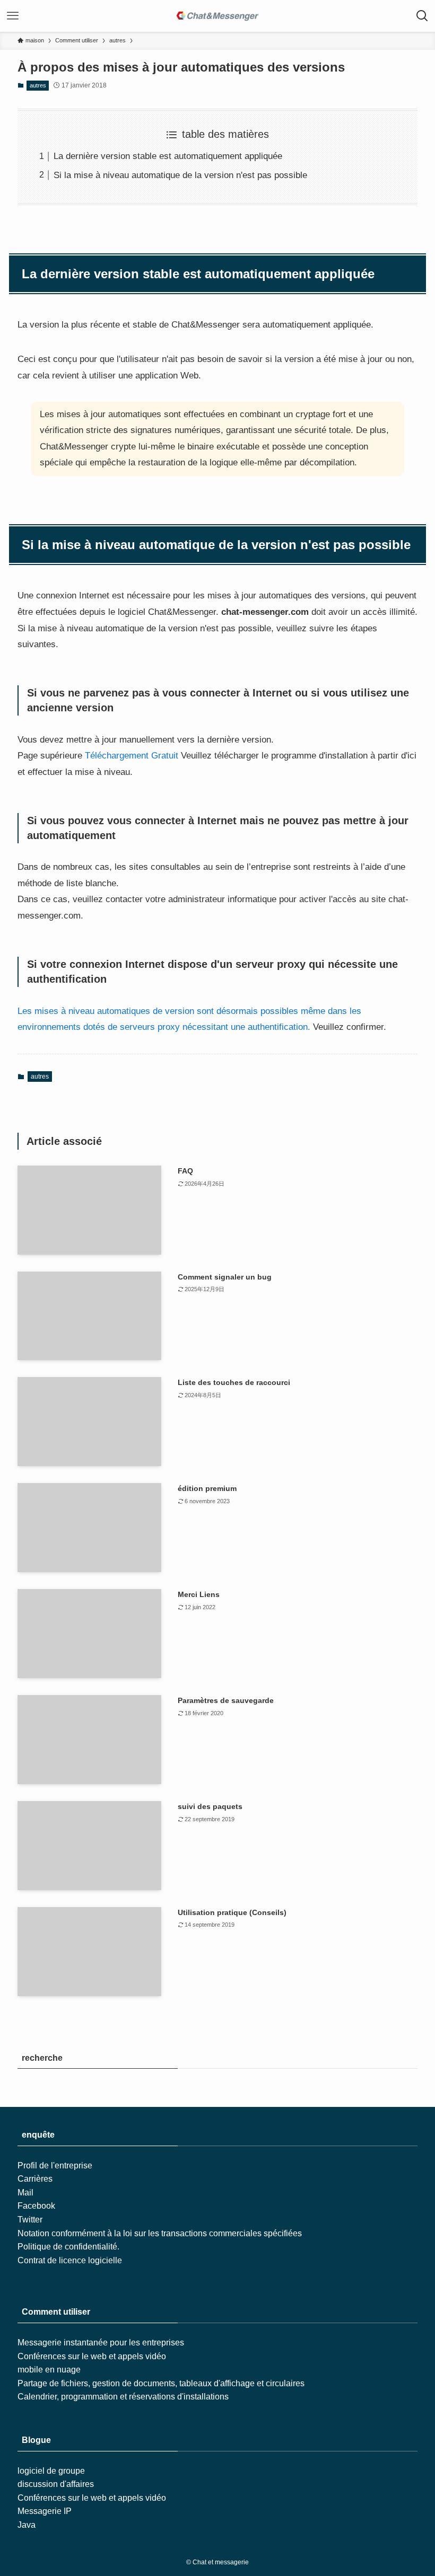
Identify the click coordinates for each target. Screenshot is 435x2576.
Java (27, 2525)
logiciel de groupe (51, 2471)
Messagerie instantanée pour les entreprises (101, 2343)
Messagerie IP (45, 2511)
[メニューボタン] (13, 16)
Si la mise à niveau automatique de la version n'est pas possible (180, 175)
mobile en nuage (49, 2370)
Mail (25, 2193)
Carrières (35, 2179)
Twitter (30, 2220)
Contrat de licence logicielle (70, 2260)
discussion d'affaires (56, 2484)
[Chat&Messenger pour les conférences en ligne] (217, 16)
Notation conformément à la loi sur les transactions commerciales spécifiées (160, 2233)
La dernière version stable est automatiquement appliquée (168, 156)
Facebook (36, 2206)
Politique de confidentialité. (68, 2247)
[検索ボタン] (422, 16)
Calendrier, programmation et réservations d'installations (123, 2397)
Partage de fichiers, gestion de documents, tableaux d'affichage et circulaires (161, 2383)
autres (38, 85)
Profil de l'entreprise (55, 2165)
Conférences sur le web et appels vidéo (92, 2356)
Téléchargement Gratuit (132, 756)
